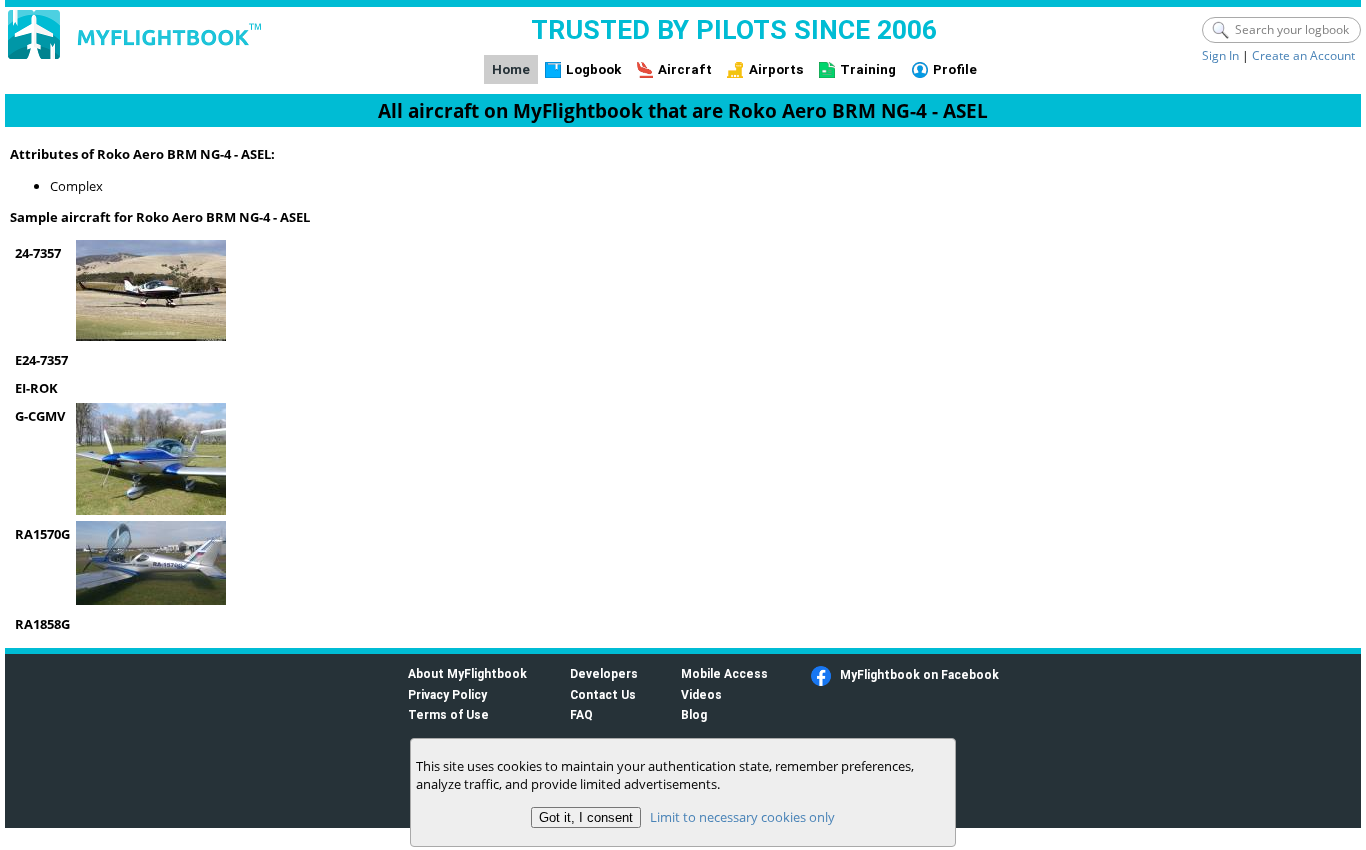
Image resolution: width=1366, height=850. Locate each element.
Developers (604, 673)
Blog (694, 714)
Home (511, 69)
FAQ (581, 714)
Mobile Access (724, 673)
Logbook (593, 69)
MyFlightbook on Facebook (919, 674)
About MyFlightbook (467, 673)
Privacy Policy (447, 694)
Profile (955, 69)
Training (868, 69)
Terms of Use (448, 714)
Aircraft (685, 69)
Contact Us (603, 694)
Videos (701, 694)
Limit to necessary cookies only (742, 817)
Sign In (1220, 55)
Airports (776, 69)
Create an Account (1303, 55)
